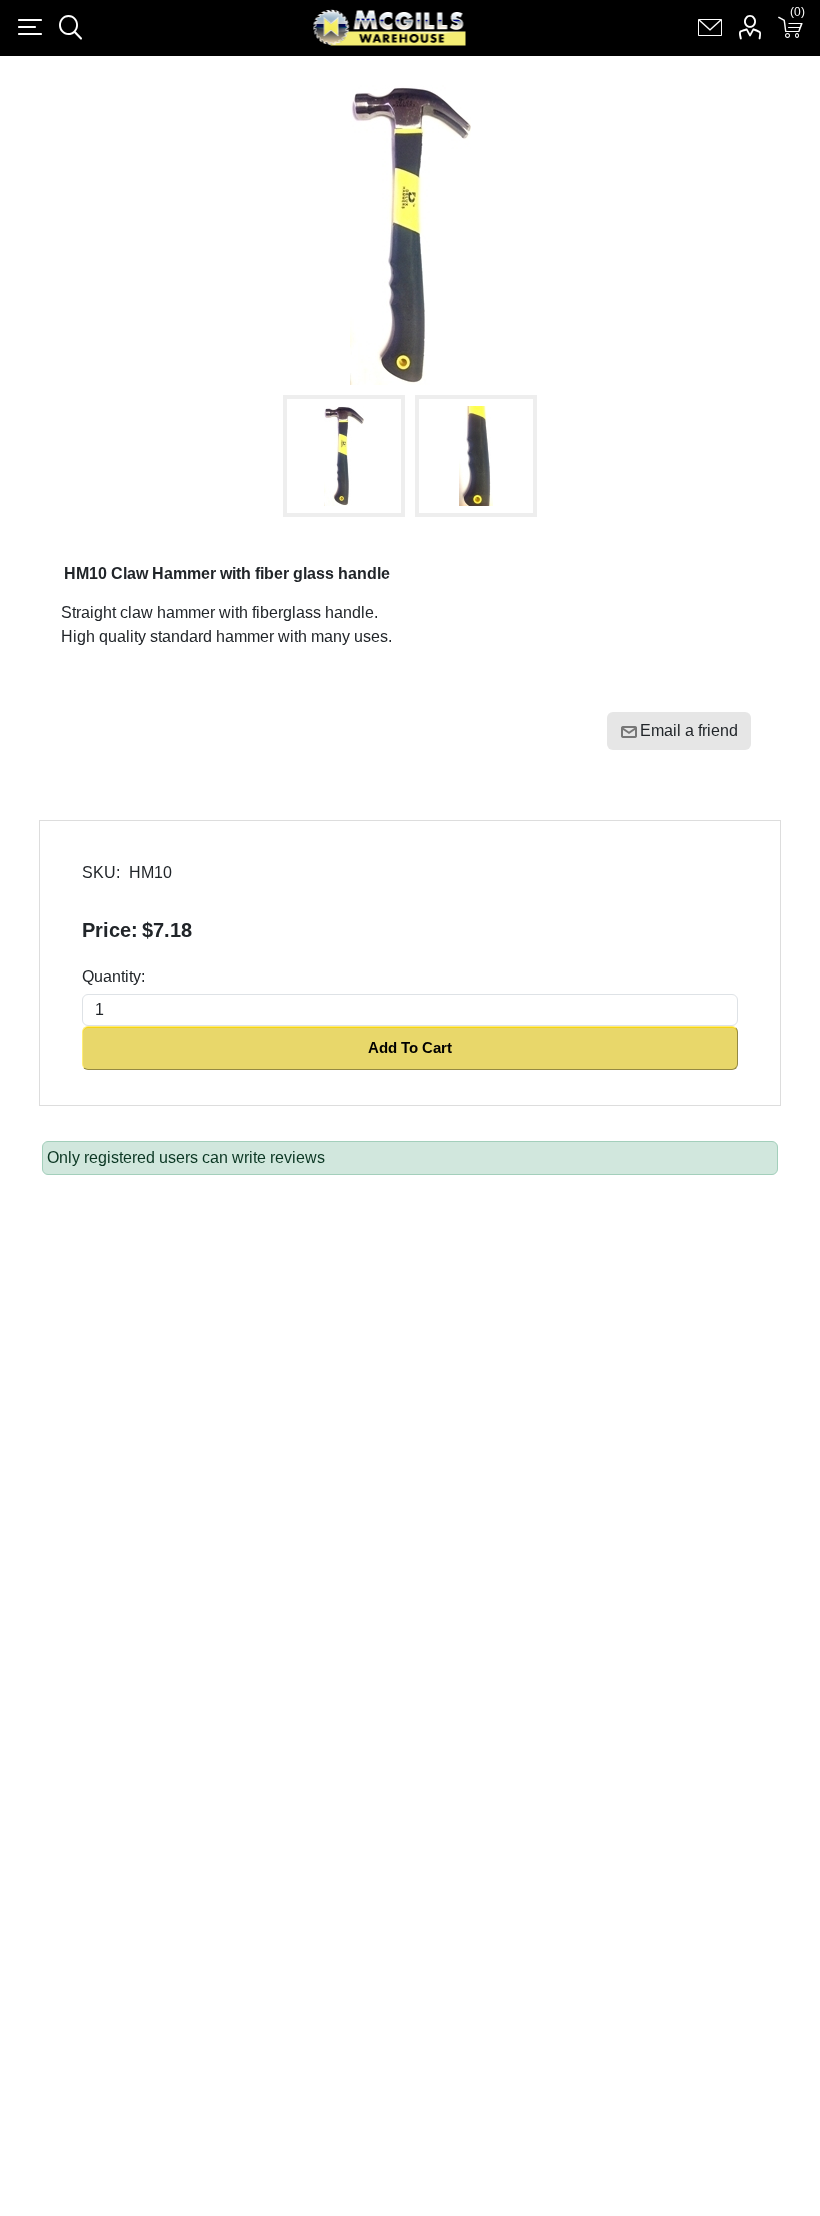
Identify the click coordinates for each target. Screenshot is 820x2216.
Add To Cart (410, 1047)
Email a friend (689, 730)
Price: (110, 930)
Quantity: (113, 976)
